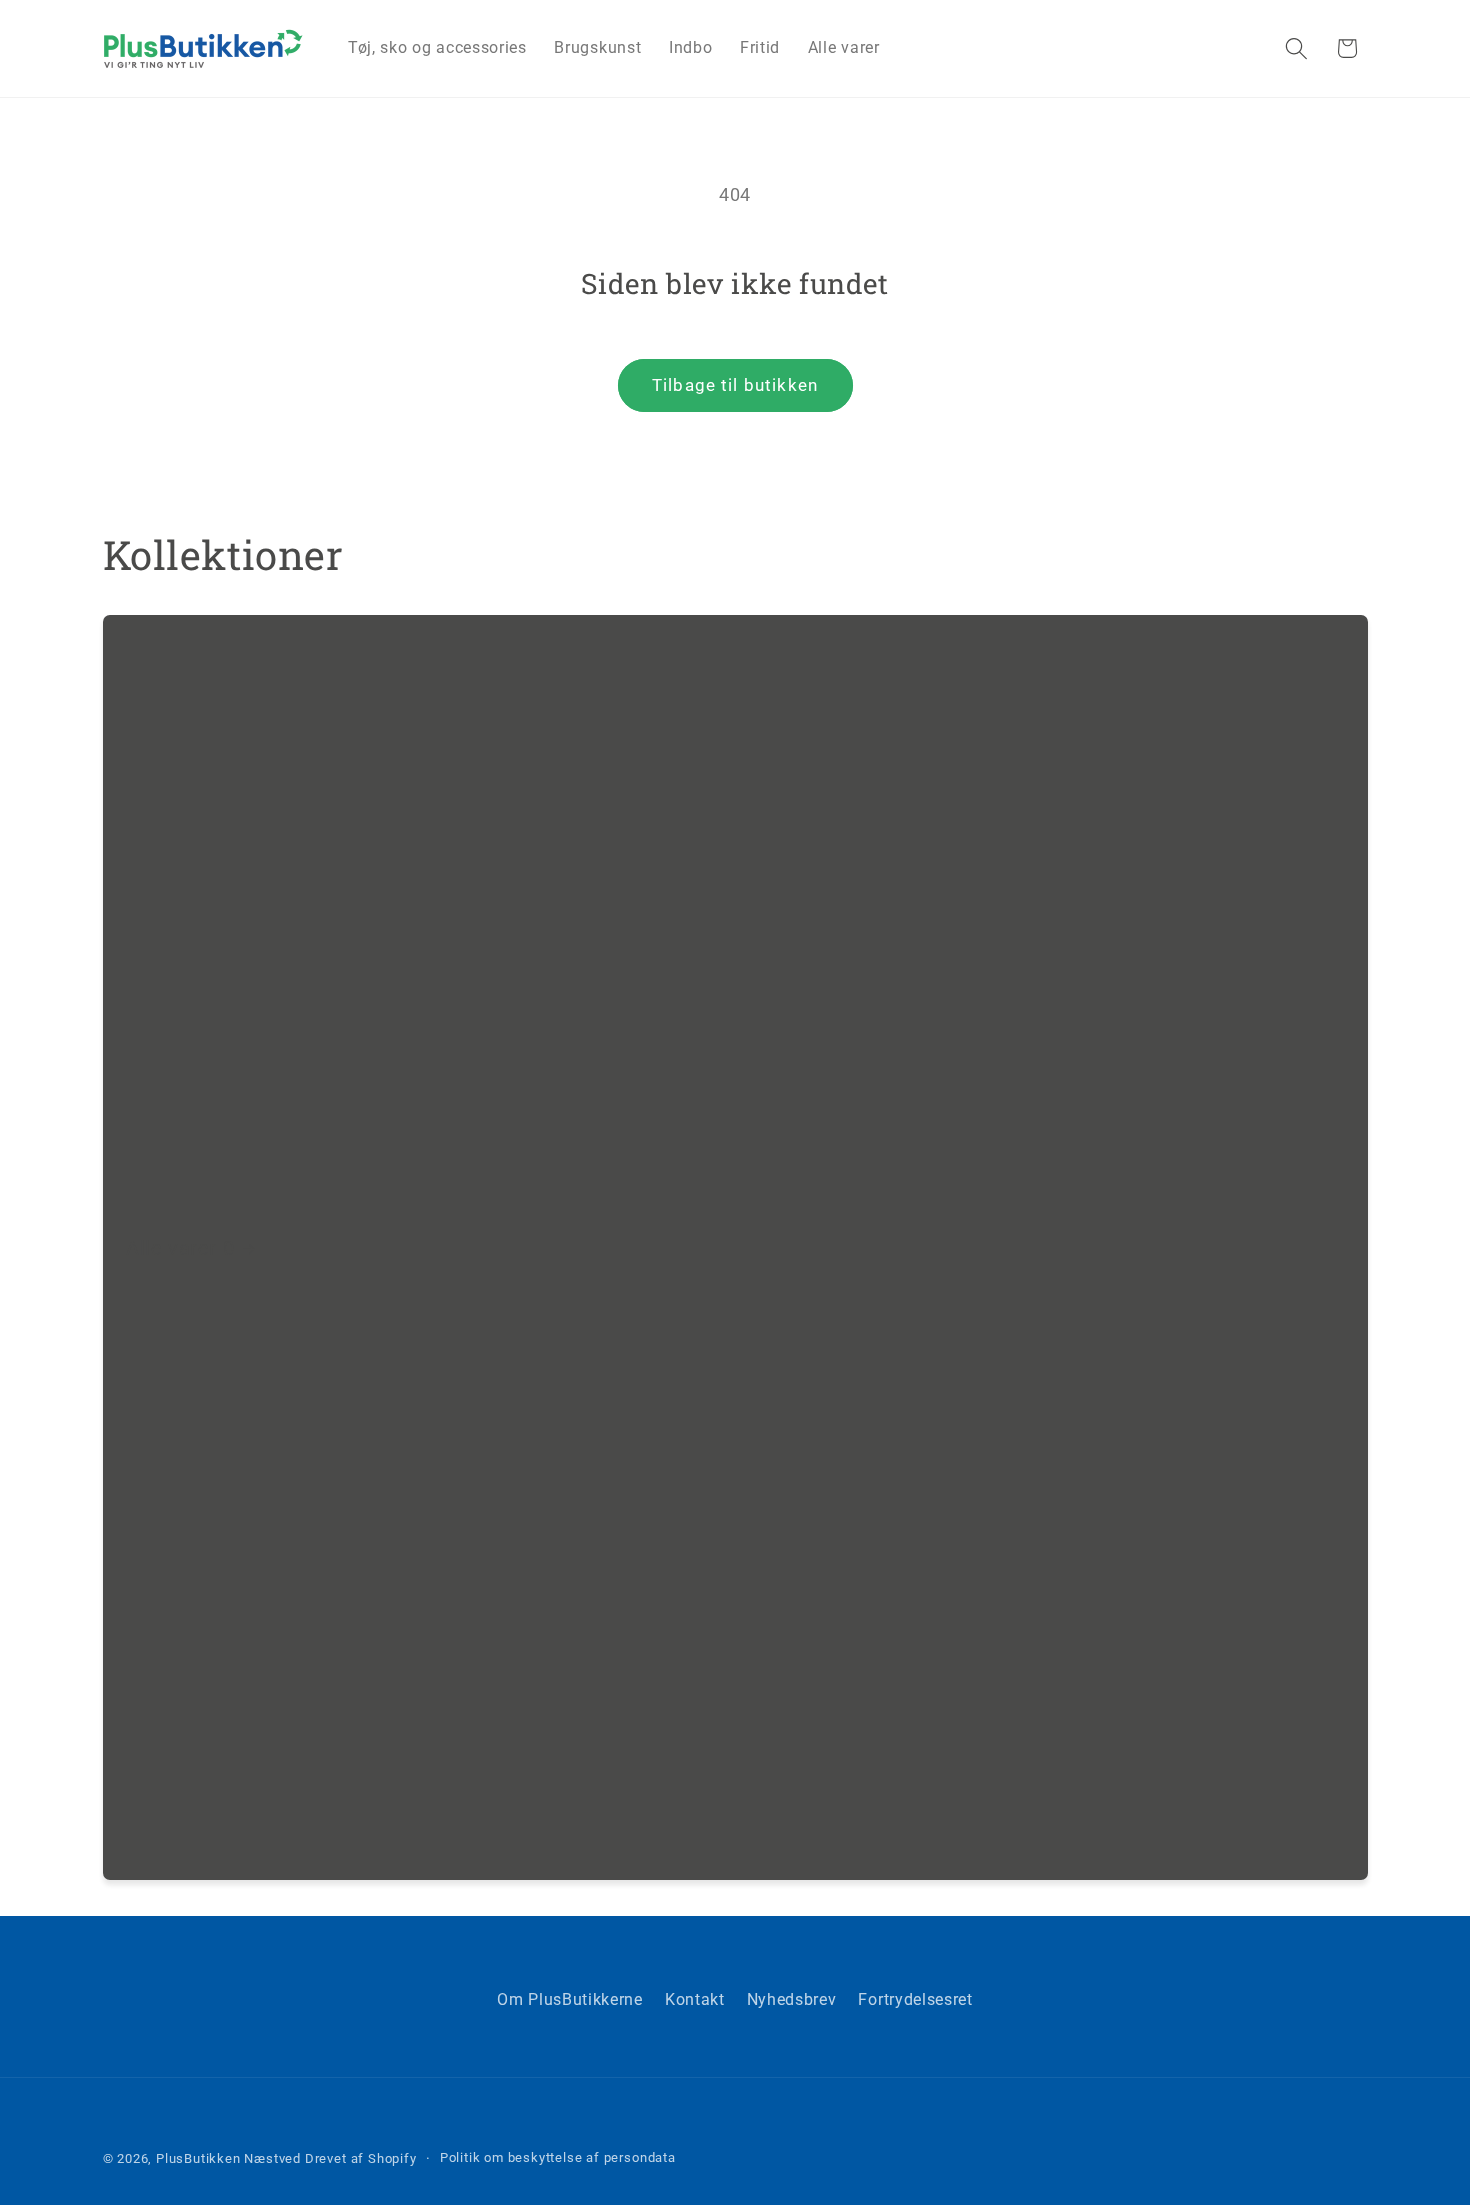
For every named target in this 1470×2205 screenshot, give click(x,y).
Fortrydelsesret (915, 1999)
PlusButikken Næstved (228, 2158)
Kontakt (695, 1999)
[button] (1296, 48)
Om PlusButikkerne (570, 1999)
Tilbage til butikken (735, 385)
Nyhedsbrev (792, 1999)
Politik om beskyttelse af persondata (558, 2157)
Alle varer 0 (180, 1248)
